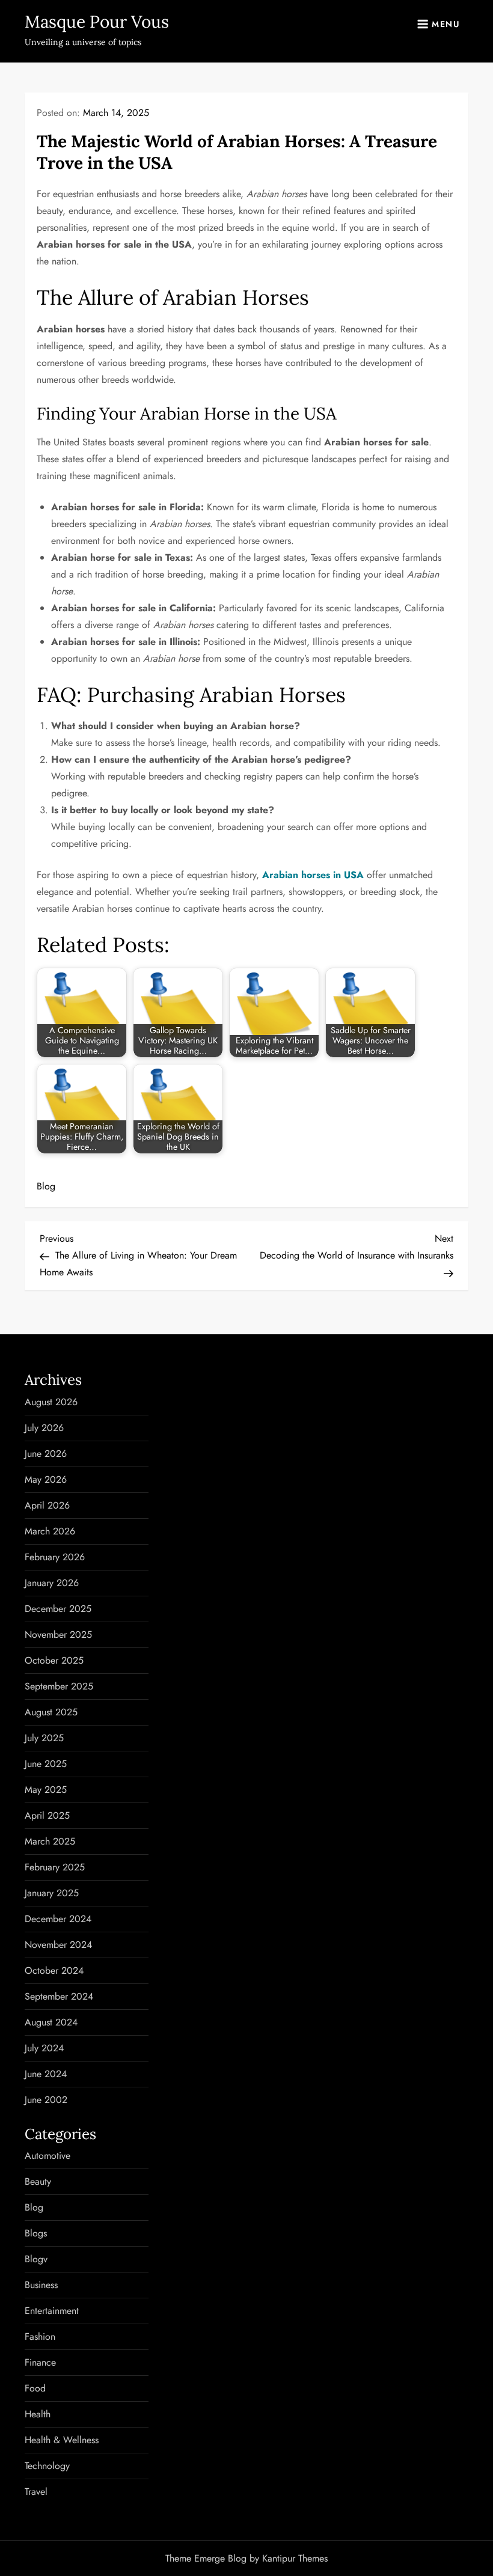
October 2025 (54, 1660)
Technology (47, 2466)
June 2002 (46, 2100)
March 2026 (50, 1531)
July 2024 (44, 2048)
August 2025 (51, 1712)
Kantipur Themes (295, 2558)
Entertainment (52, 2311)
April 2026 (47, 1505)
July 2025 (44, 1738)
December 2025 (58, 1609)
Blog (46, 1186)
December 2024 (58, 1919)
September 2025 (59, 1686)
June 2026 (46, 1454)
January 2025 (52, 1893)
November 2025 (58, 1634)
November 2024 (58, 1945)
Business (41, 2285)
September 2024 (59, 1996)
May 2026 (46, 1479)
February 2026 (55, 1557)
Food (35, 2388)
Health (38, 2414)
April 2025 (47, 1815)
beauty (38, 2181)
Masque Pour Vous (97, 22)
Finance (40, 2362)
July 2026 (44, 1428)
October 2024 (54, 1970)
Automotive (47, 2156)
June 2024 (46, 2074)
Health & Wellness (62, 2440)
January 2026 (52, 1583)
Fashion (40, 2336)
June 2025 (46, 1764)
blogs (36, 2233)
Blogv (36, 2259)
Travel (36, 2492)
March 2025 (50, 1841)
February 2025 (55, 1867)
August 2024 (51, 2022)
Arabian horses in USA (313, 875)
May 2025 (46, 1790)
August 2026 (51, 1402)
